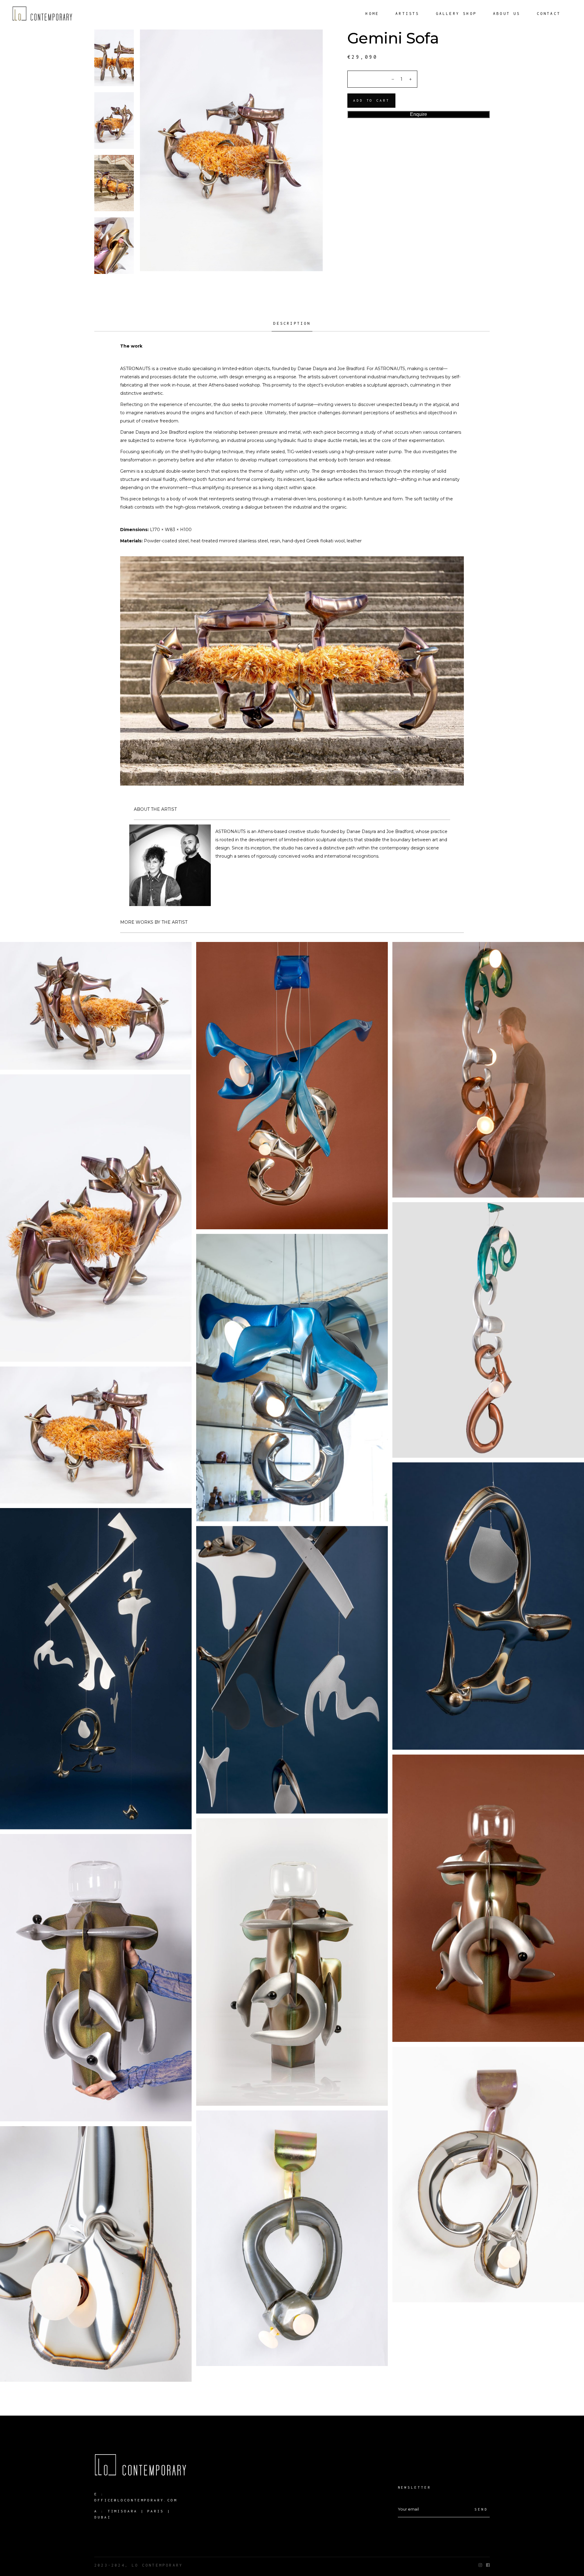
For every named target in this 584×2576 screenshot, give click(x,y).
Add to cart (371, 100)
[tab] (292, 326)
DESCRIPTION (292, 323)
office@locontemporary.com (136, 2500)
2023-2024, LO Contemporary (139, 2565)
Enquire (419, 114)
